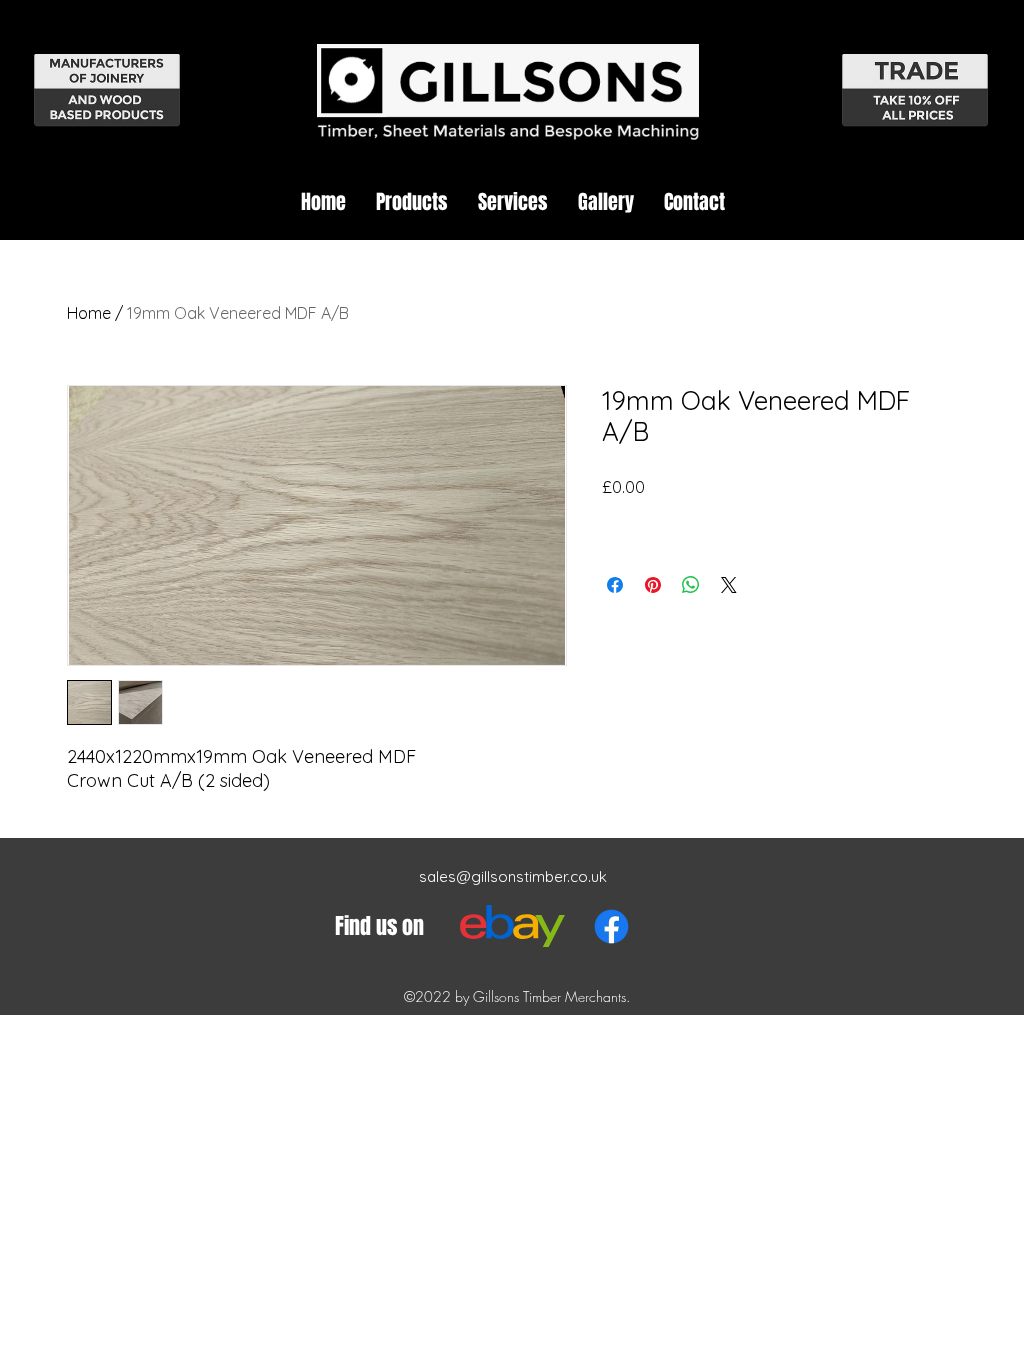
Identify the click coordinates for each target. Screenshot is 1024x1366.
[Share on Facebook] (615, 585)
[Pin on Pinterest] (653, 585)
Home (89, 313)
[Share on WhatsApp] (691, 585)
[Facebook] (611, 926)
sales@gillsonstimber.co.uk (513, 876)
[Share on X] (729, 585)
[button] (412, 202)
